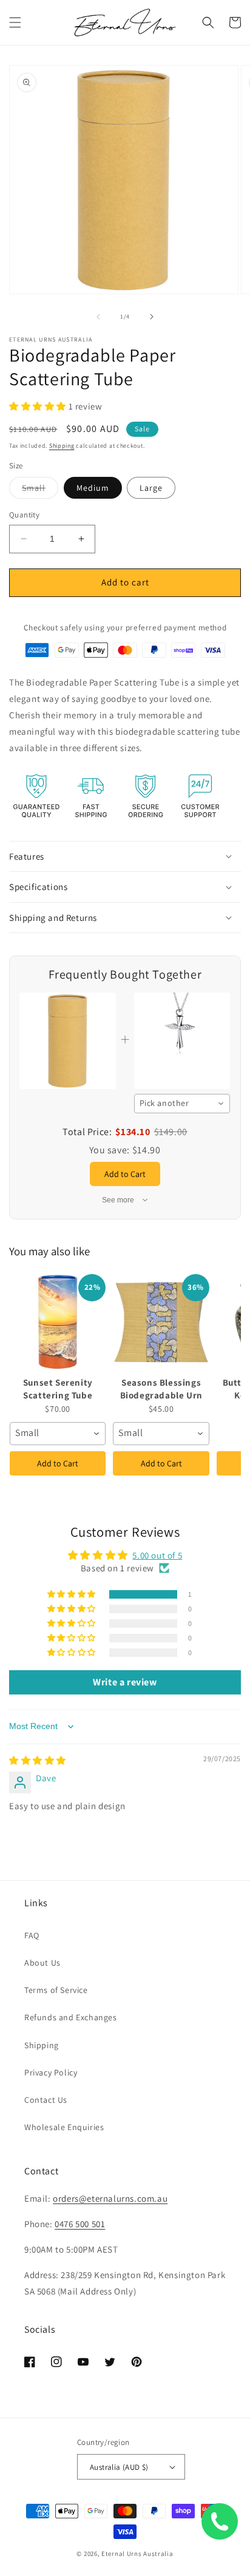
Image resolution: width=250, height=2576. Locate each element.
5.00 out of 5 (157, 1555)
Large (151, 488)
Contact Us (46, 2100)
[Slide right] (152, 317)
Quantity (24, 515)
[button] (15, 22)
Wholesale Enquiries (64, 2127)
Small (40, 490)
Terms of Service (56, 1990)
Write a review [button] (125, 1682)
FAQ (32, 1935)
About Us (42, 1963)
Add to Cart (58, 1463)
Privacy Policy (51, 2072)
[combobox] (182, 1104)
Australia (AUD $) (119, 2467)
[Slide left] (98, 317)
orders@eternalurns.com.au (110, 2198)
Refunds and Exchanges (71, 2017)
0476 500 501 (80, 2224)
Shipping (62, 446)
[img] (38, 1760)
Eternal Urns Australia (137, 2554)
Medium (93, 488)
